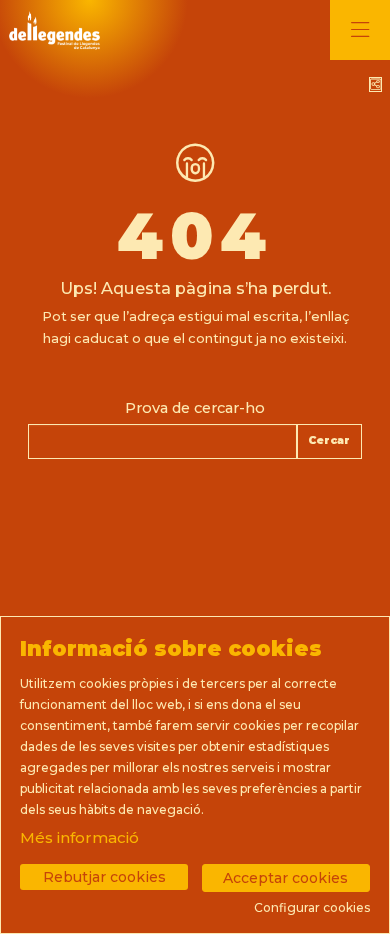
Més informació (79, 837)
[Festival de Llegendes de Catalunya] (52, 30)
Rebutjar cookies (104, 877)
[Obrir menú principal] (360, 30)
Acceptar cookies (285, 878)
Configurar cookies (312, 908)
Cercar (329, 440)
